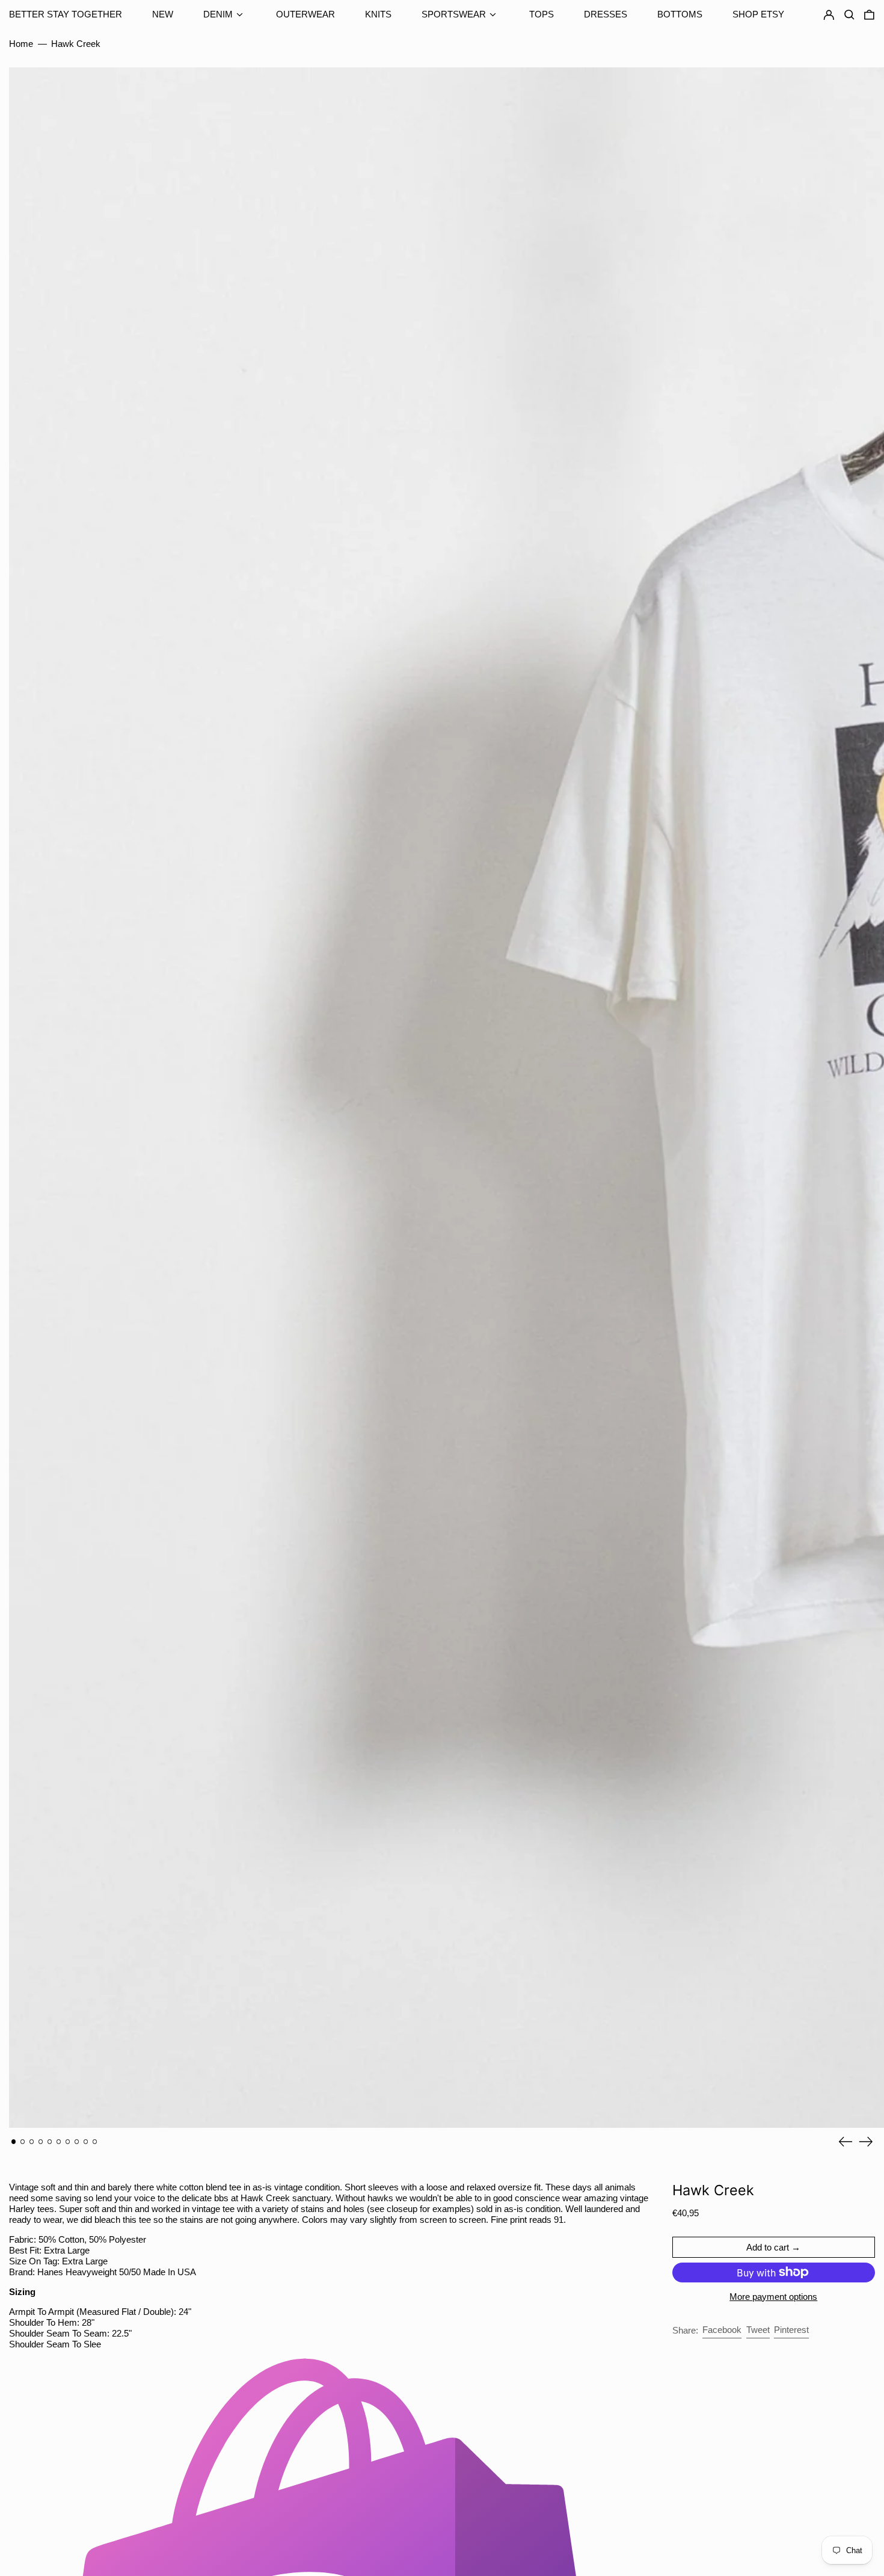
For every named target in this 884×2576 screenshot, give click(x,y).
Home (21, 44)
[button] (869, 15)
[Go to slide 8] (77, 2142)
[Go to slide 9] (86, 2142)
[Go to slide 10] (95, 2142)
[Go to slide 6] (59, 2142)
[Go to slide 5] (50, 2142)
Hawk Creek (76, 44)
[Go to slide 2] (23, 2142)
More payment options (773, 2297)
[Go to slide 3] (32, 2142)
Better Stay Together (66, 14)
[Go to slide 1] (14, 2142)
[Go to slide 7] (68, 2142)
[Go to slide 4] (41, 2142)
